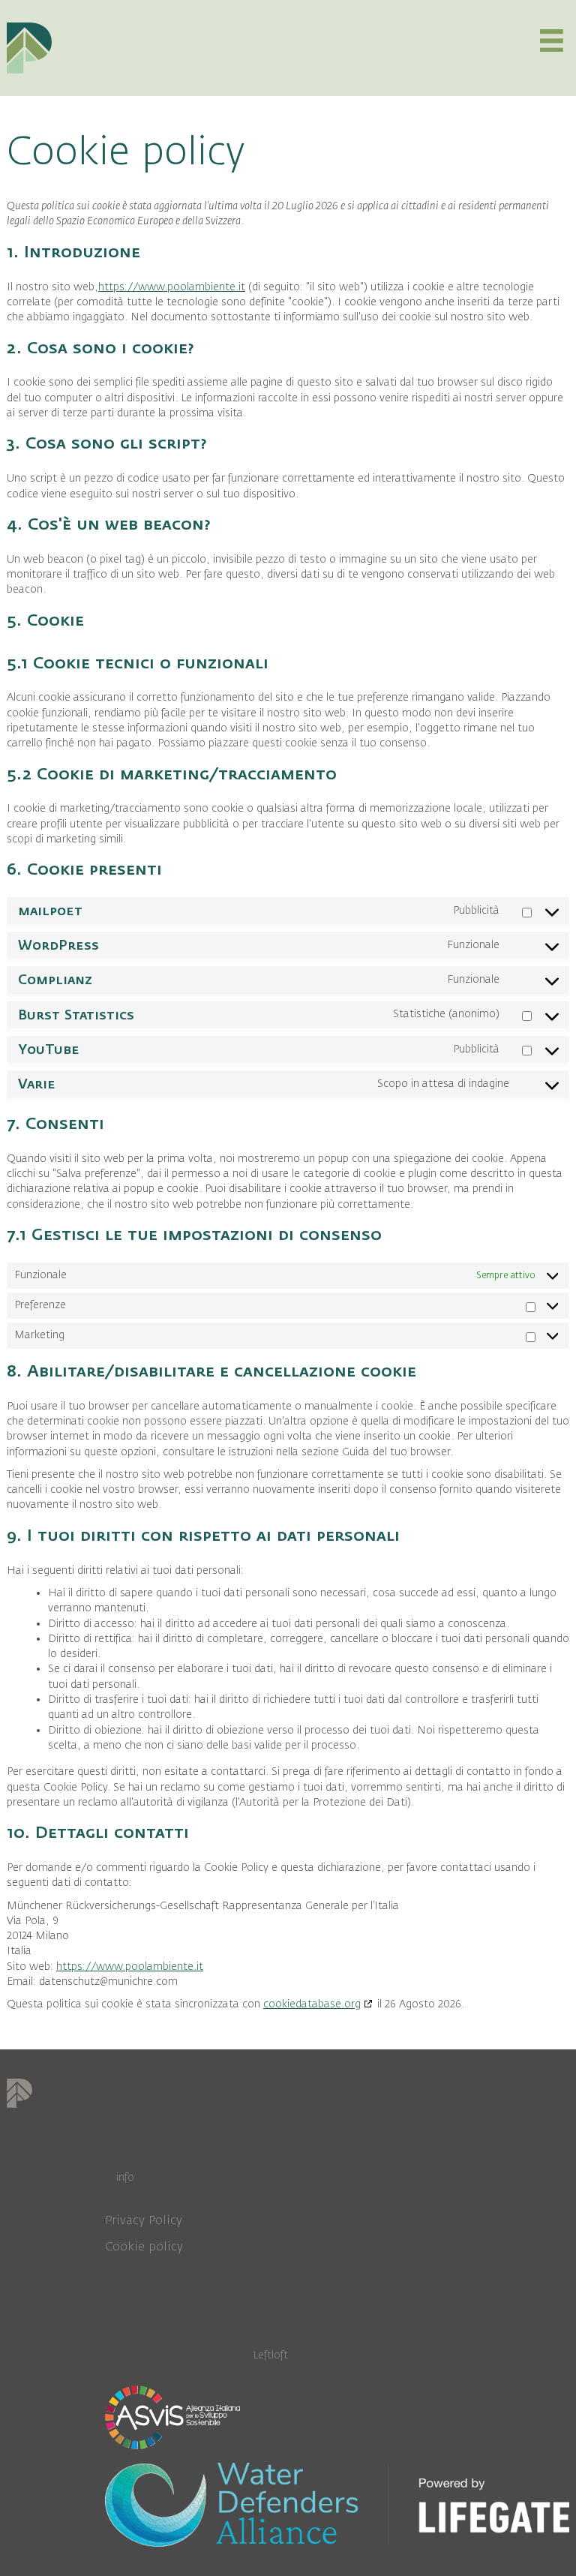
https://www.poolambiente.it (172, 287)
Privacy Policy (144, 2220)
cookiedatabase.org (312, 2004)
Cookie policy (144, 2247)
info (125, 2177)
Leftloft (270, 2355)
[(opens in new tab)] (172, 2416)
